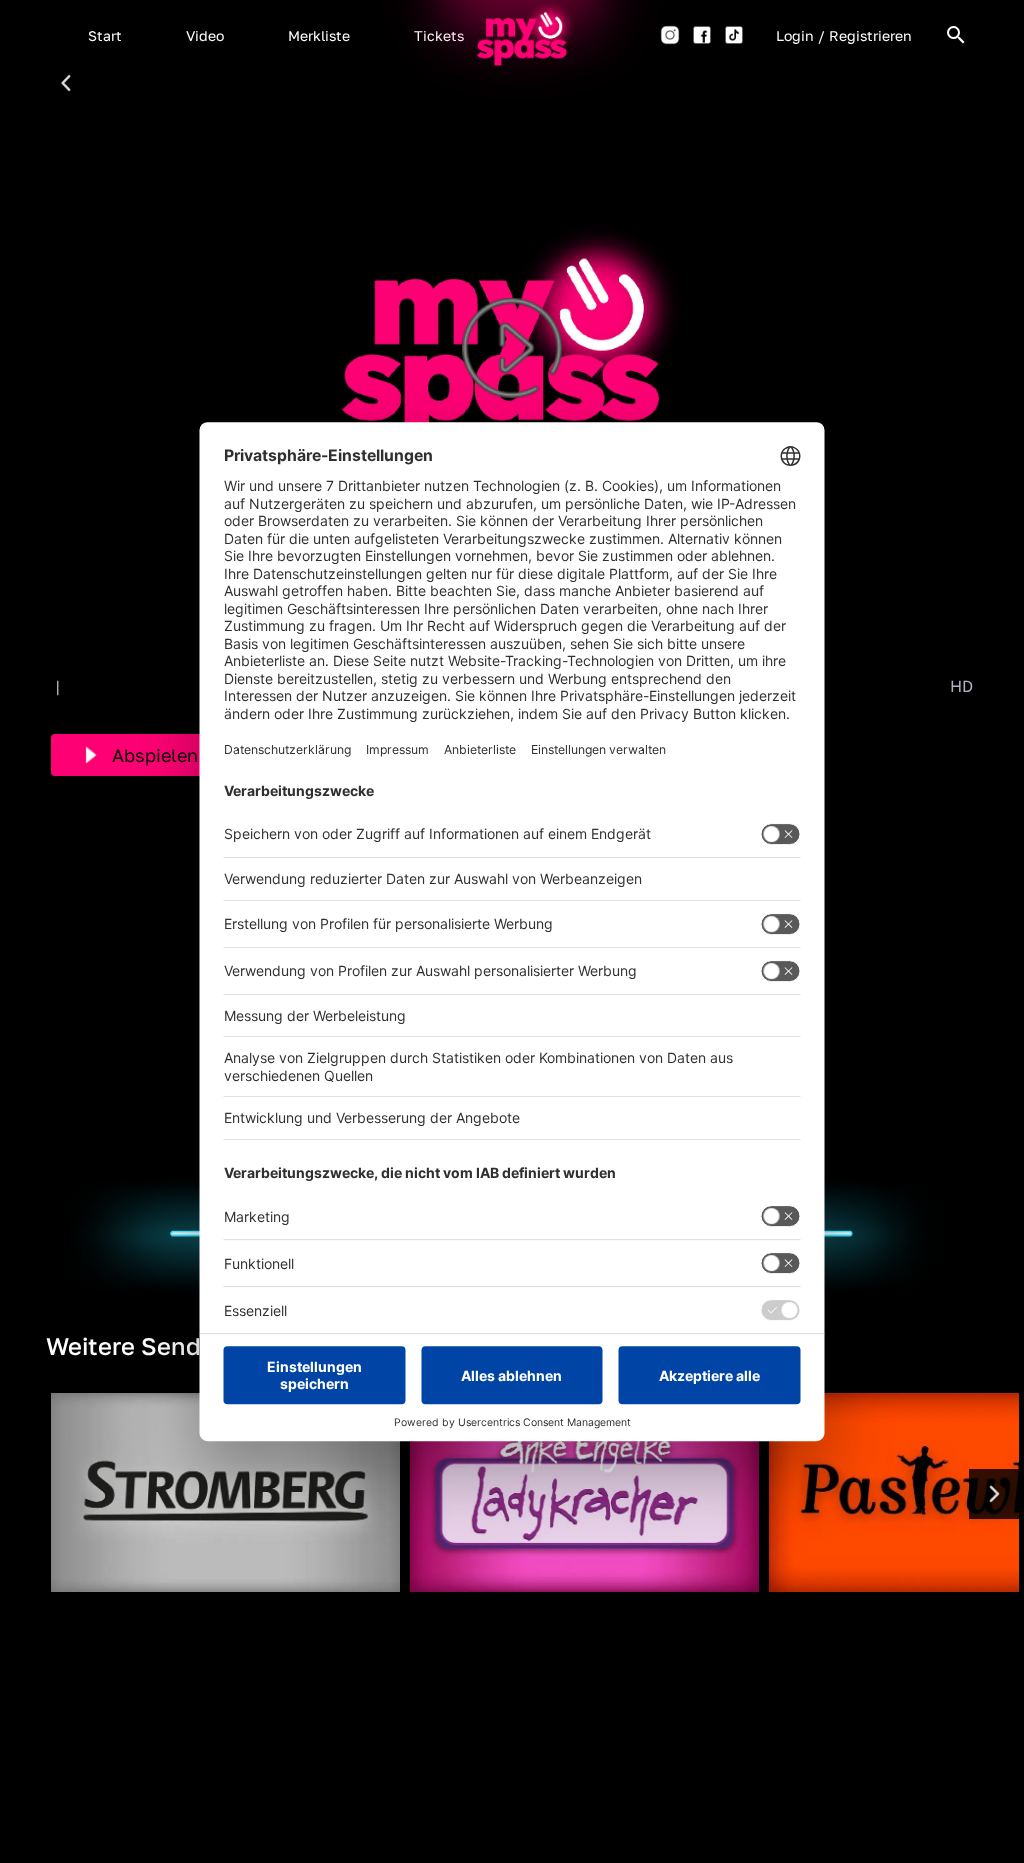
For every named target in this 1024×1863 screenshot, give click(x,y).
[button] (105, 35)
